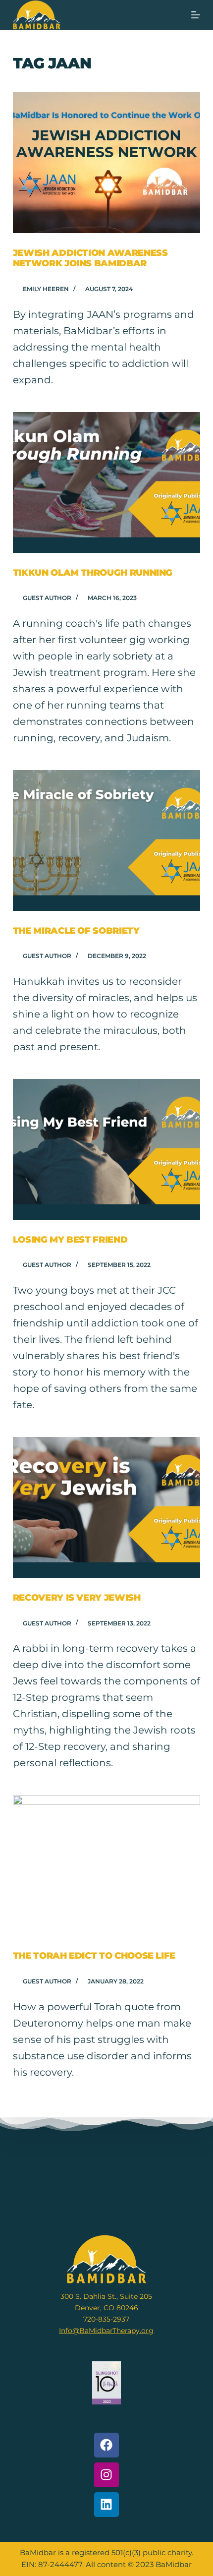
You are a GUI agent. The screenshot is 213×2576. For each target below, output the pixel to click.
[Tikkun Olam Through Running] (106, 482)
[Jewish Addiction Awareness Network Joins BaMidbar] (106, 163)
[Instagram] (106, 2475)
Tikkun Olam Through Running (93, 573)
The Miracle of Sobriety (76, 931)
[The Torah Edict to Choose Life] (106, 1865)
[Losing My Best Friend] (106, 1149)
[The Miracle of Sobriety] (106, 840)
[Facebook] (106, 2445)
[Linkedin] (106, 2505)
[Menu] (196, 15)
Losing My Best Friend (70, 1240)
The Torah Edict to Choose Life (94, 1956)
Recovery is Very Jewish (77, 1598)
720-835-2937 (106, 2319)
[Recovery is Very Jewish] (106, 1507)
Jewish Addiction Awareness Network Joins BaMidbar (90, 258)
